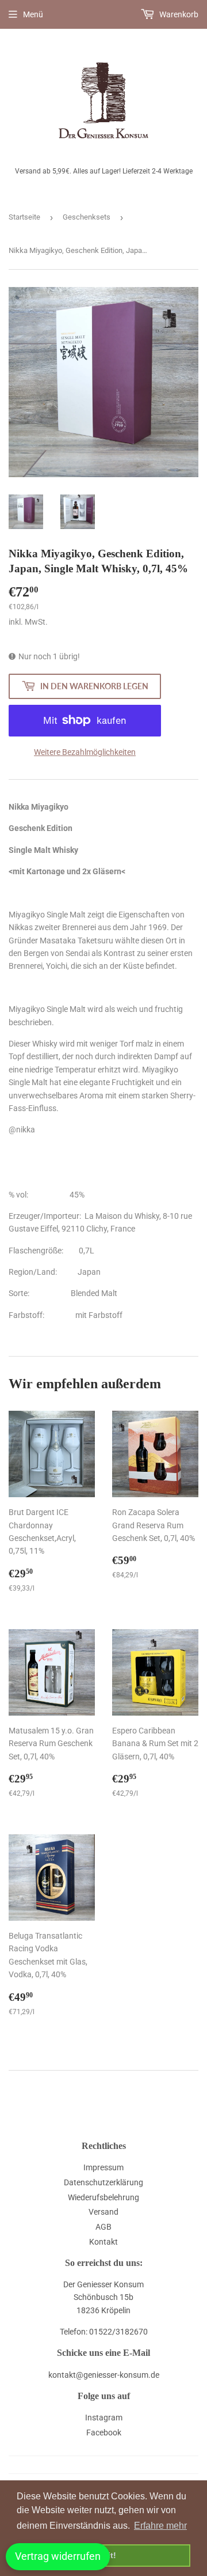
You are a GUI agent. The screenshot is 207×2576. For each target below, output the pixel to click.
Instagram (104, 2418)
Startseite (24, 217)
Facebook (104, 2433)
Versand (103, 2212)
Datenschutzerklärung (103, 2182)
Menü (33, 14)
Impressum (103, 2167)
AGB (103, 2227)
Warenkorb (178, 14)
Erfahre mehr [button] (160, 2526)
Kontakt (103, 2242)
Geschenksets (87, 217)
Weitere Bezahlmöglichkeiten (85, 752)
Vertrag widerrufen (58, 2556)
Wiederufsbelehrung (103, 2197)
